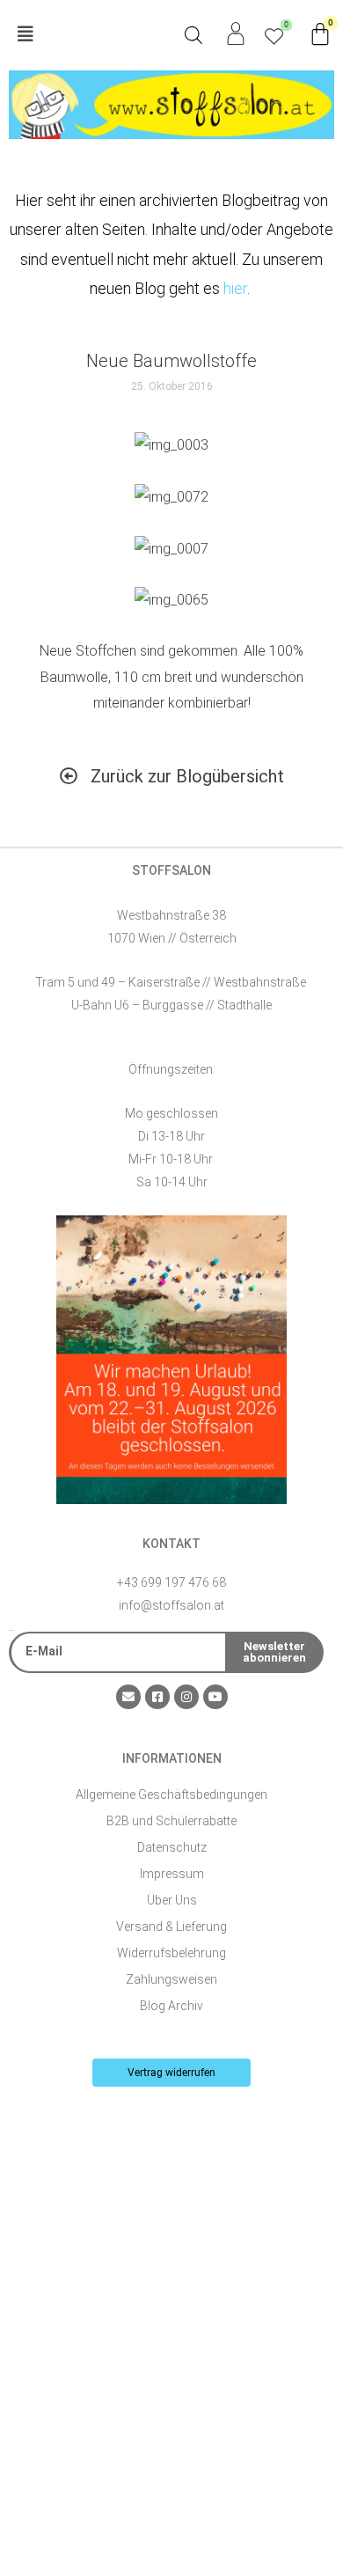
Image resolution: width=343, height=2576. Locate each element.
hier (235, 288)
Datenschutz (172, 1847)
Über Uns (172, 1900)
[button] (90, 35)
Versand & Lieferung (171, 1926)
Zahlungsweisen (171, 1979)
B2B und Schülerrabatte (171, 1821)
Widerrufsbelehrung (171, 1953)
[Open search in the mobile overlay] (193, 35)
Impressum (172, 1874)
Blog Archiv (171, 2006)
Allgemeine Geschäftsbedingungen (171, 1794)
